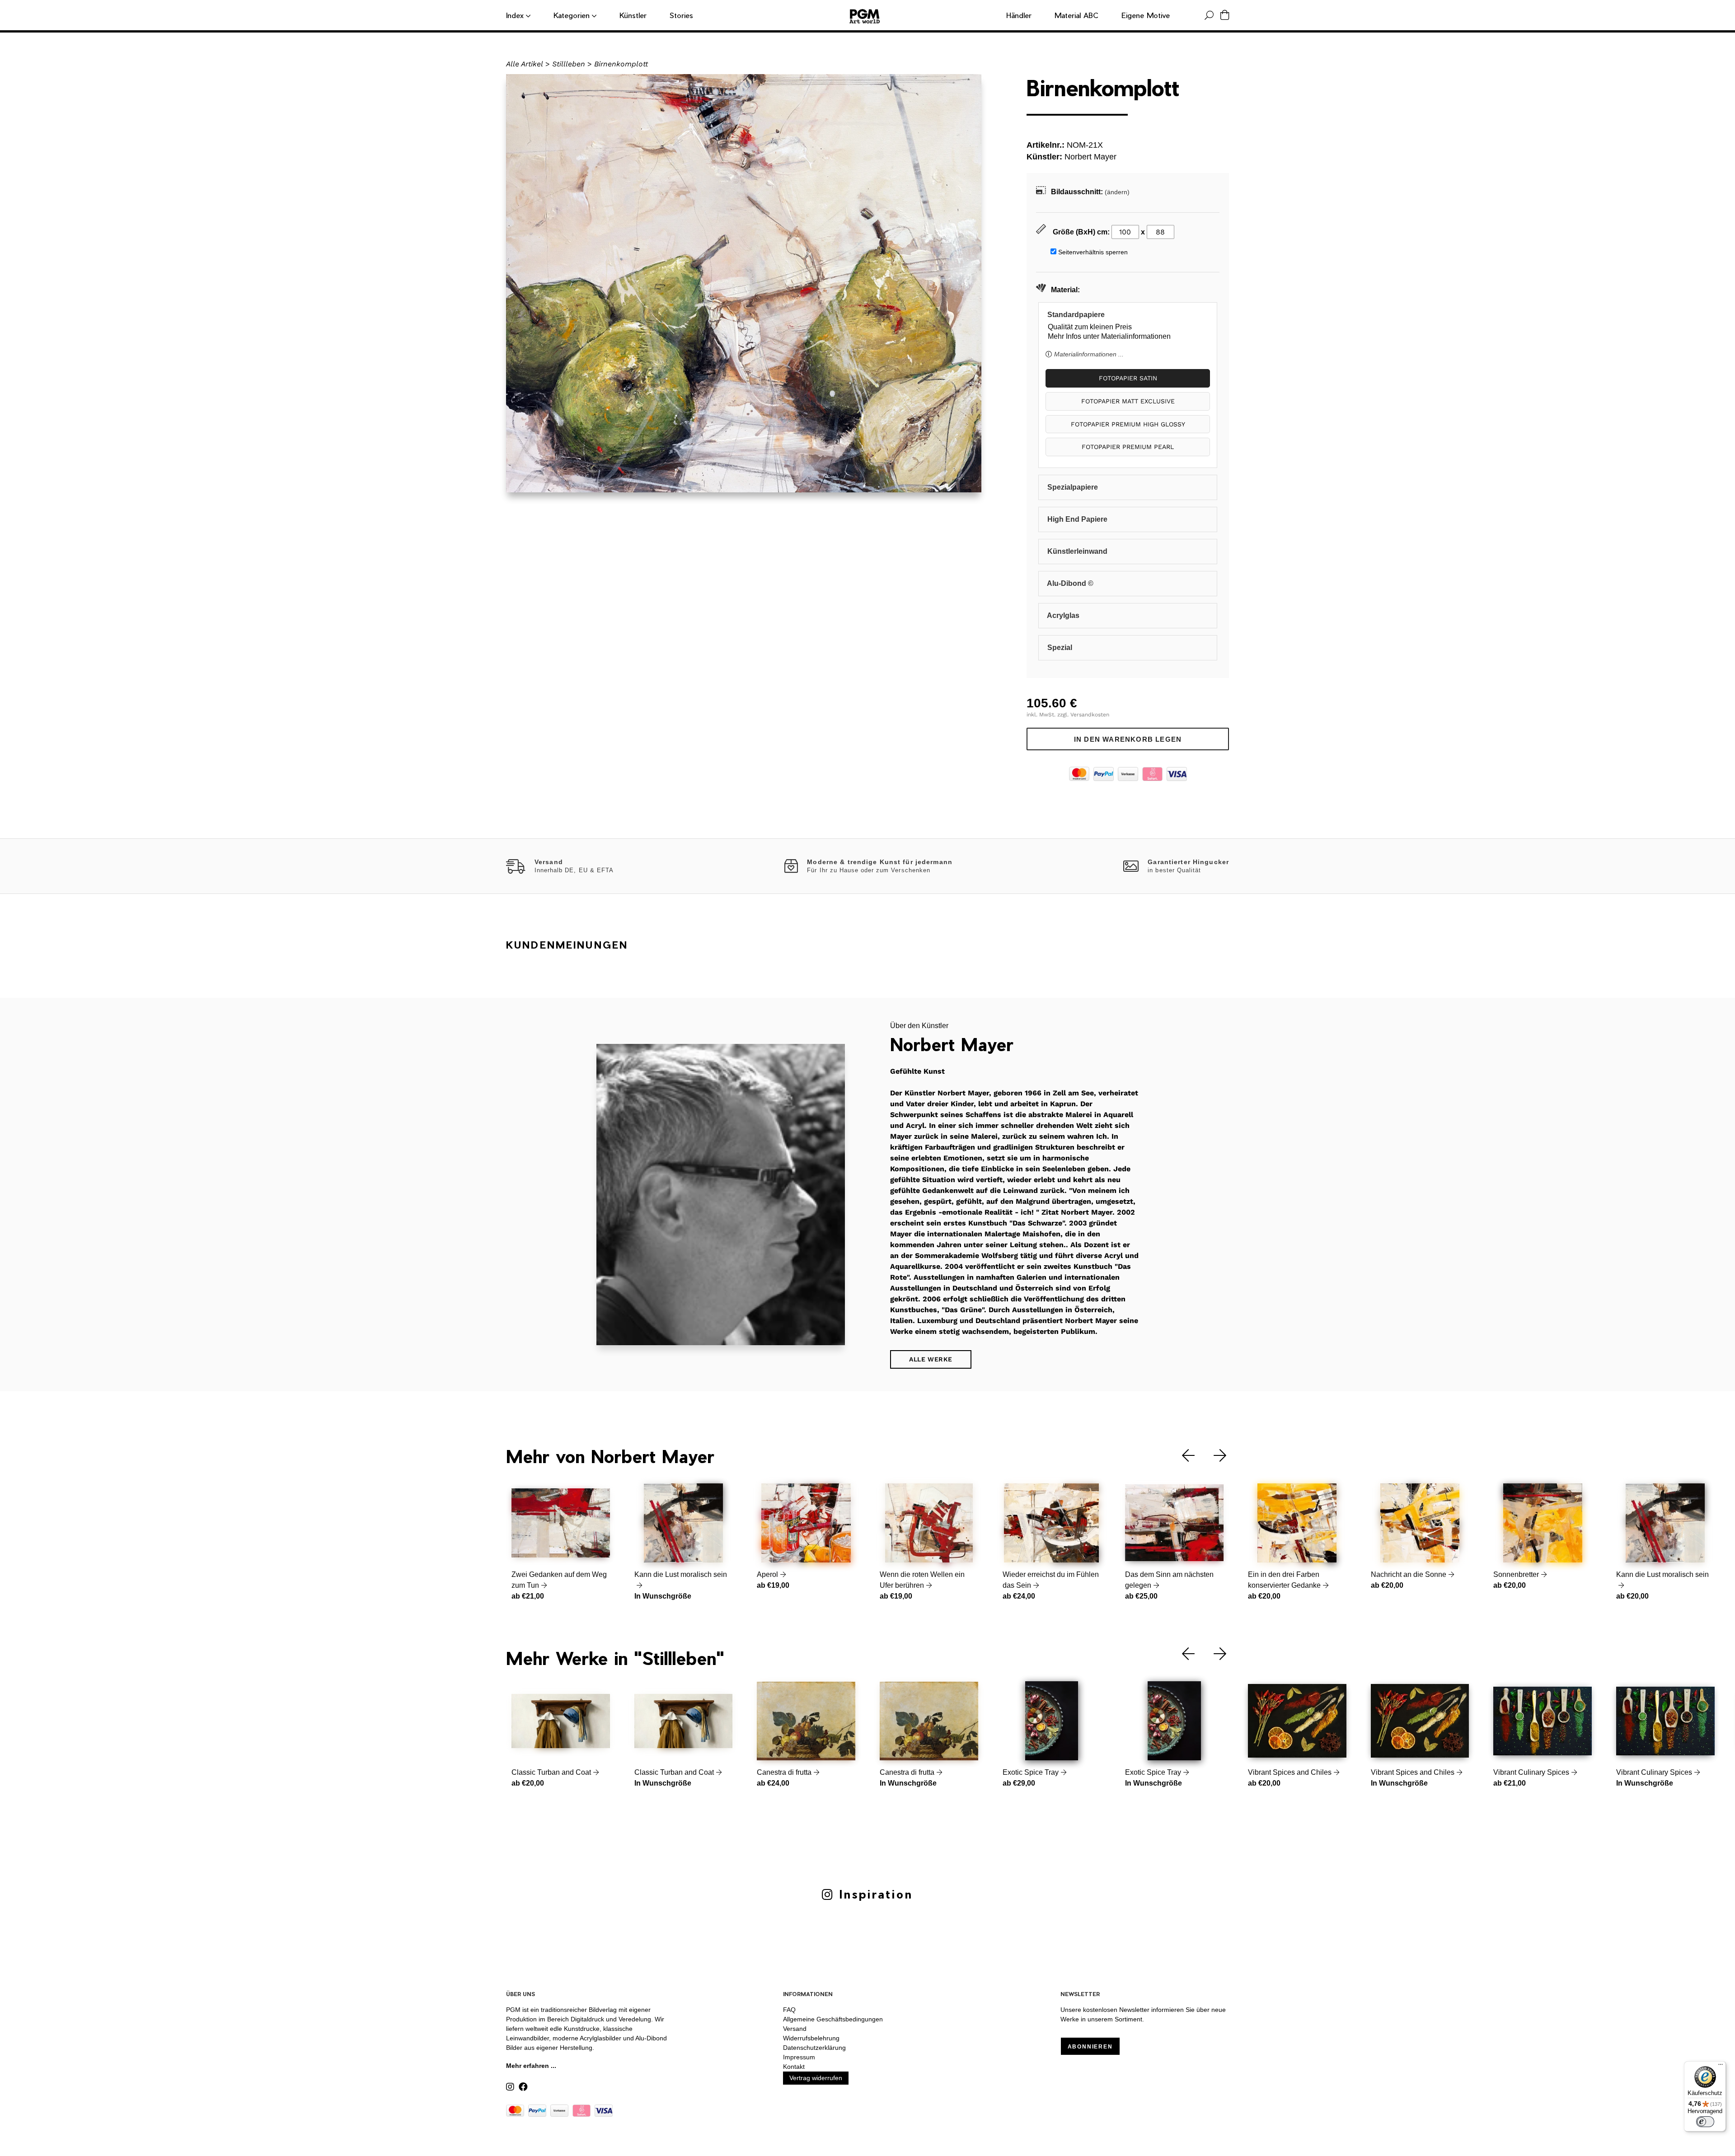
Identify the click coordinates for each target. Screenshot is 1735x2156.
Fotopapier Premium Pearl (1128, 447)
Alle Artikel (525, 64)
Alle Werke (931, 1359)
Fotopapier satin (1128, 378)
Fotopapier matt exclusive (1128, 401)
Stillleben (569, 64)
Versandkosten (1090, 715)
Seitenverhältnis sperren (1093, 252)
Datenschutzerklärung (814, 2048)
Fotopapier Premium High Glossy (1128, 424)
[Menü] (1721, 2067)
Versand (795, 2029)
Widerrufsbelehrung (811, 2038)
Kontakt (794, 2067)
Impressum (799, 2057)
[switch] (1705, 2122)
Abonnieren (1090, 2047)
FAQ (789, 2010)
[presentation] (1182, 1456)
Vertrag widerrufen (816, 2078)
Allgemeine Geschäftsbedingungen (833, 2019)
